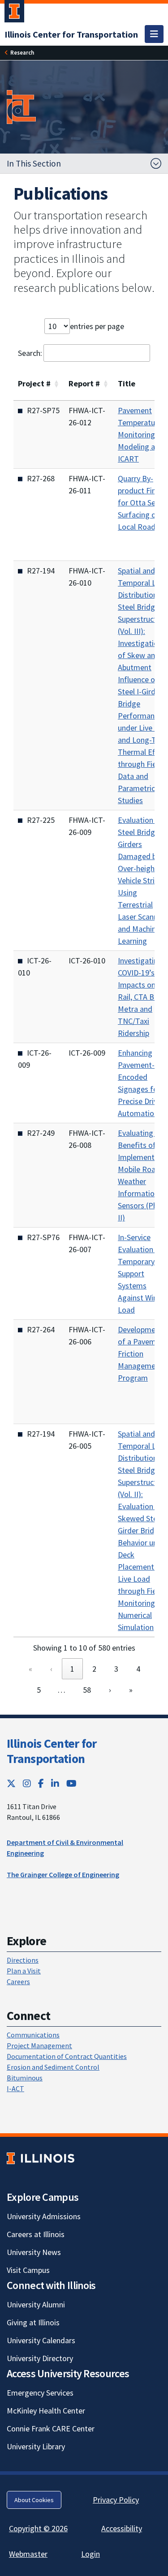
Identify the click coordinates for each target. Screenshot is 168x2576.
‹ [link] (51, 1669)
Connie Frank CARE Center (51, 2428)
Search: (30, 353)
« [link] (30, 1669)
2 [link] (94, 1669)
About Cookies (34, 2500)
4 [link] (138, 1669)
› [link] (110, 1690)
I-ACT (15, 2088)
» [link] (131, 1690)
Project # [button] (34, 383)
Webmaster (28, 2554)
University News (34, 2252)
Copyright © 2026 (38, 2528)
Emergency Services (40, 2393)
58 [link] (87, 1690)
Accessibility (122, 2528)
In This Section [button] (34, 163)
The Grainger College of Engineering (63, 1874)
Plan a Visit (24, 1971)
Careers (18, 1981)
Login (90, 2554)
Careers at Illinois (36, 2234)
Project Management (39, 2045)
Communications (33, 2035)
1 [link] (72, 1669)
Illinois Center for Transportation (52, 1751)
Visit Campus (28, 2270)
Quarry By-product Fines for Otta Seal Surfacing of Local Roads (141, 503)
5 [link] (39, 1690)
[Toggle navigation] (154, 34)
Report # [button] (84, 383)
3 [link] (116, 1669)
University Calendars (41, 2340)
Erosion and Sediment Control (53, 2067)
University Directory (40, 2358)
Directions (23, 1960)
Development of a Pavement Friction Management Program (142, 1354)
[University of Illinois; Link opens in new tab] (41, 2159)
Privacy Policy (116, 2500)
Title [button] (127, 383)
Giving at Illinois (33, 2322)
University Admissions (44, 2216)
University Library (36, 2446)
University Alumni (36, 2304)
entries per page (97, 326)
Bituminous (25, 2078)
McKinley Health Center (46, 2411)
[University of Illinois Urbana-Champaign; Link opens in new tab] (14, 13)
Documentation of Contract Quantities (67, 2056)
